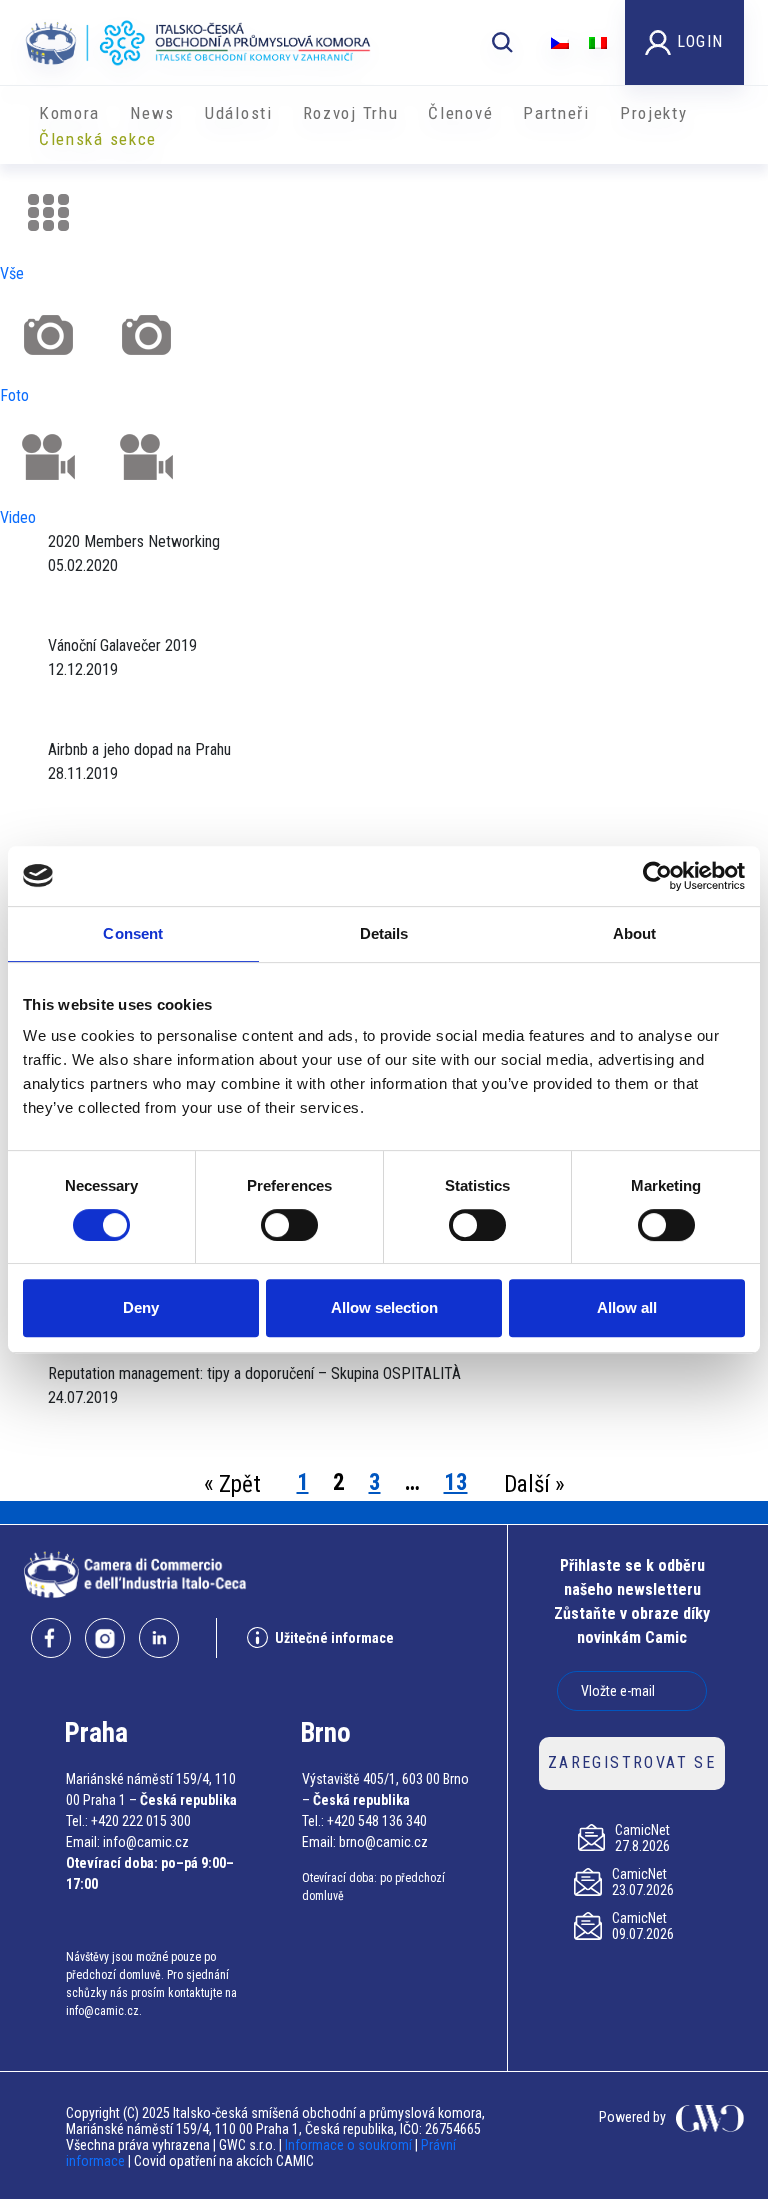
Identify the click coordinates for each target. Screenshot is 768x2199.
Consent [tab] (133, 933)
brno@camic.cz (383, 1842)
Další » (534, 1484)
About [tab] (635, 933)
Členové (460, 113)
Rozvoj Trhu (351, 113)
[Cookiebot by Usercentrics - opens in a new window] (657, 876)
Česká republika (188, 1800)
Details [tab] (384, 933)
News (152, 113)
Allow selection (384, 1307)
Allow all (627, 1307)
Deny (141, 1307)
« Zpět (232, 1484)
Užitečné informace (334, 1638)
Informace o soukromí (350, 2145)
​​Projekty (654, 113)
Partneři (556, 113)
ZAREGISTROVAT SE (632, 1762)
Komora (69, 113)
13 (456, 1482)
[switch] (289, 1225)
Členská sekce (98, 139)
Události (239, 113)
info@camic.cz (146, 1842)
